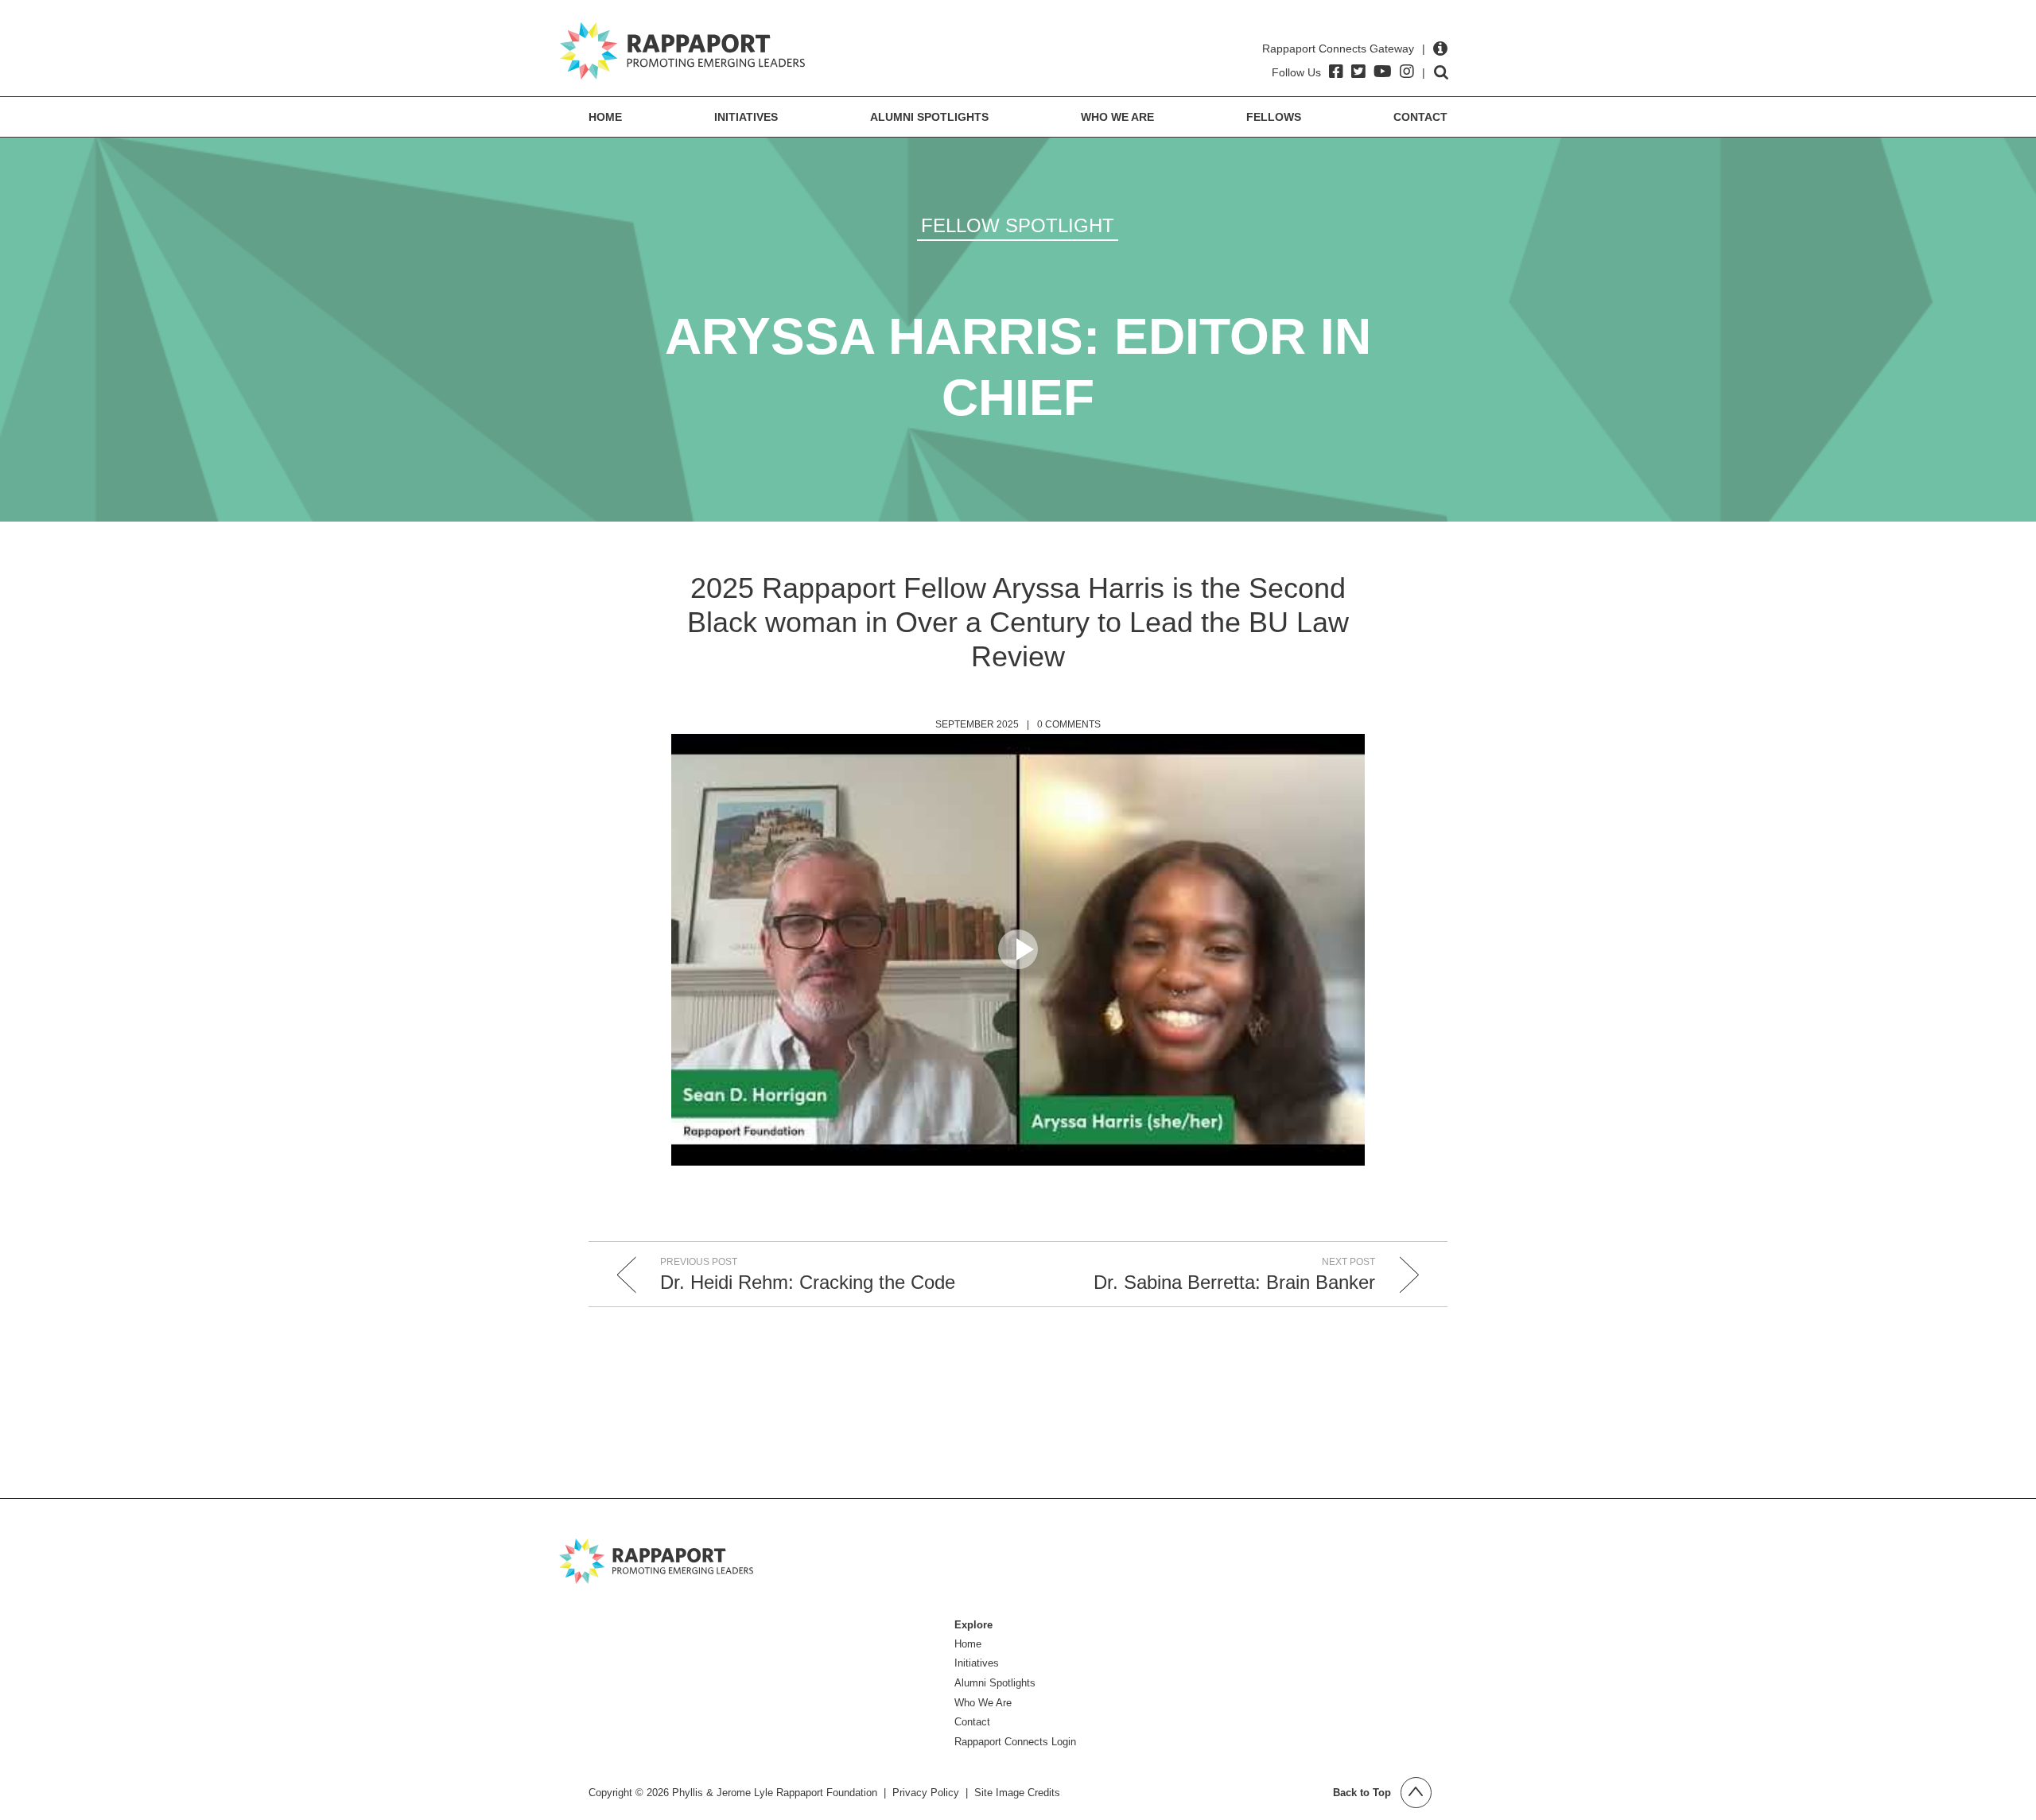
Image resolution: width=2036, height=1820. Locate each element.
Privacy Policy (926, 1793)
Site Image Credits (1017, 1793)
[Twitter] (1358, 72)
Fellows (1274, 117)
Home (605, 117)
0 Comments (1069, 724)
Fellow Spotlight (1018, 225)
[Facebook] (1336, 72)
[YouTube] (1383, 72)
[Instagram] (1407, 72)
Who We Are (1117, 117)
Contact (1420, 117)
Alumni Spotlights (929, 117)
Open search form (1441, 72)
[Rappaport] (682, 51)
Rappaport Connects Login (1015, 1742)
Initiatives (746, 117)
